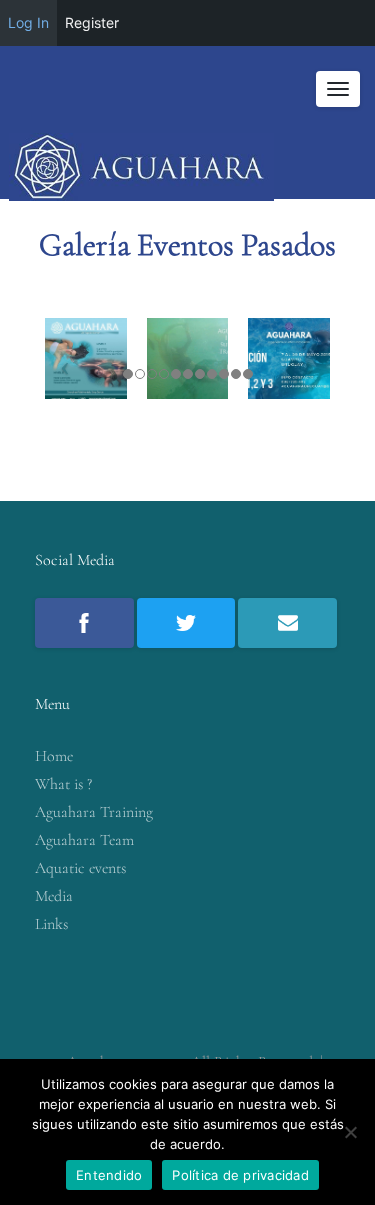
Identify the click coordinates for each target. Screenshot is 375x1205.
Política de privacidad (240, 1175)
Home (54, 756)
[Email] (287, 623)
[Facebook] (84, 623)
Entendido (109, 1175)
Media (54, 896)
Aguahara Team (84, 840)
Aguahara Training (94, 812)
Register (92, 22)
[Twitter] (186, 623)
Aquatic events (80, 868)
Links (51, 924)
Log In (28, 22)
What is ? (63, 784)
